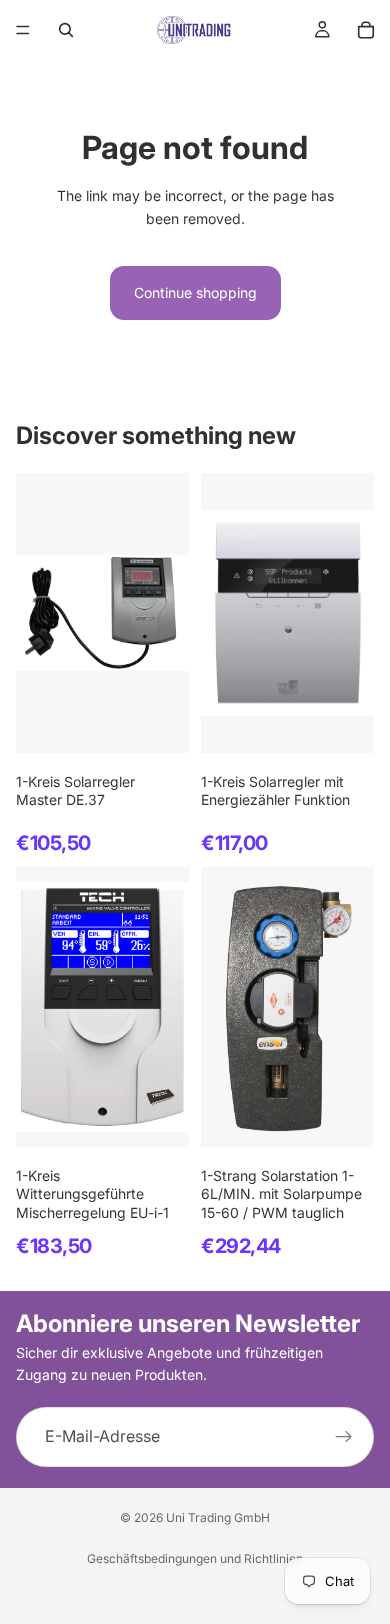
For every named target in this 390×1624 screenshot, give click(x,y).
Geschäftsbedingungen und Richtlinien (195, 1558)
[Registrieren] (344, 1437)
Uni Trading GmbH (218, 1517)
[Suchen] (66, 30)
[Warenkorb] (366, 30)
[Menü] (23, 30)
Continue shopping (195, 292)
